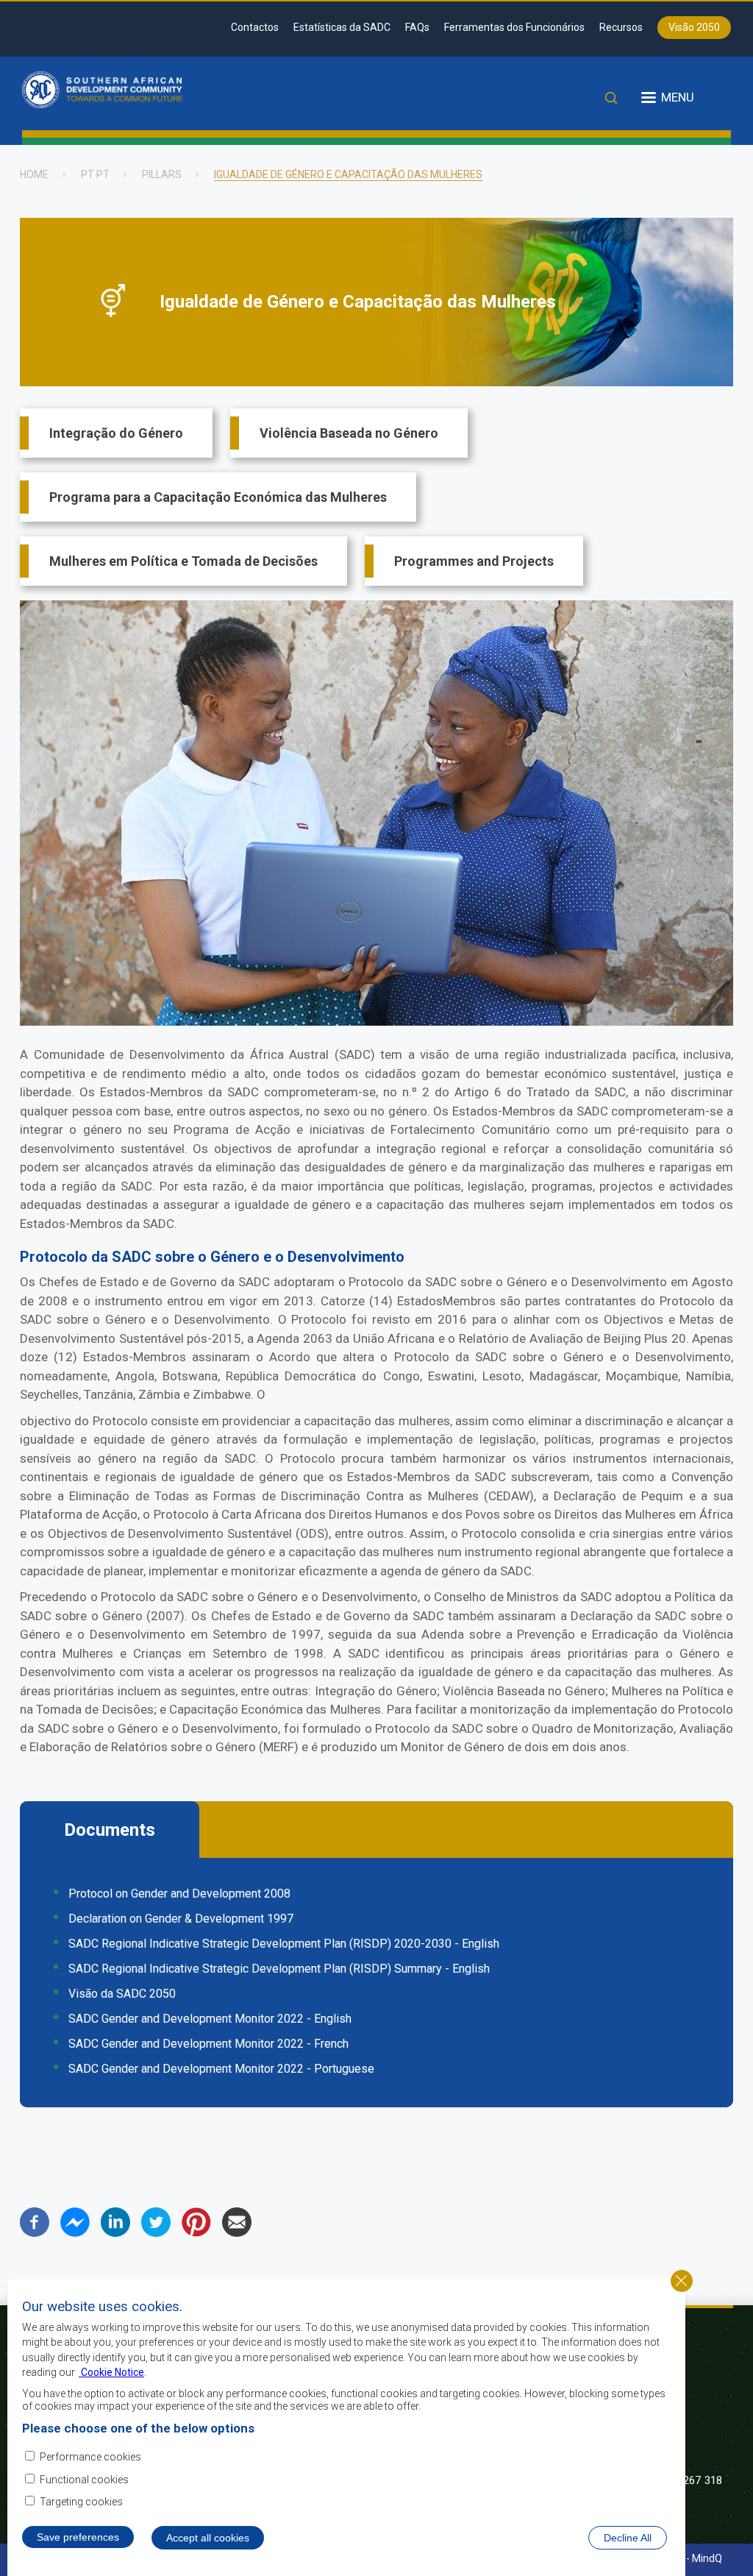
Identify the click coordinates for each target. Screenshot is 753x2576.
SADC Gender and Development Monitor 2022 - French (208, 2044)
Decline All (628, 2538)
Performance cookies (90, 2457)
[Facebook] (35, 2233)
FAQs (417, 27)
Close (682, 2281)
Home (34, 174)
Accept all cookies (208, 2538)
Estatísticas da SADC (342, 27)
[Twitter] (156, 2233)
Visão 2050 (694, 27)
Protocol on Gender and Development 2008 (179, 1894)
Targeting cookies (81, 2502)
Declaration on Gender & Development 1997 (181, 1919)
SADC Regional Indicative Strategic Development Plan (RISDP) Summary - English (279, 1969)
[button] (376, 1022)
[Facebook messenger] (75, 2233)
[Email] (237, 2233)
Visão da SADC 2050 (122, 1994)
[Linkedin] (115, 2233)
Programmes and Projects (474, 561)
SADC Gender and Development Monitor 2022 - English (210, 2019)
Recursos (621, 27)
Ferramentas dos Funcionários (514, 27)
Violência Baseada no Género (349, 433)
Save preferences (78, 2537)
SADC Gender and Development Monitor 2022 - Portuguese (221, 2069)
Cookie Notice (111, 2372)
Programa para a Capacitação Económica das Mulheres (218, 497)
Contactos (255, 27)
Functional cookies (84, 2480)
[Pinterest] (196, 2233)
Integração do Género (116, 433)
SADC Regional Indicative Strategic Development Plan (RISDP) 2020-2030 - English (284, 1944)
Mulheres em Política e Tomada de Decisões (183, 561)
